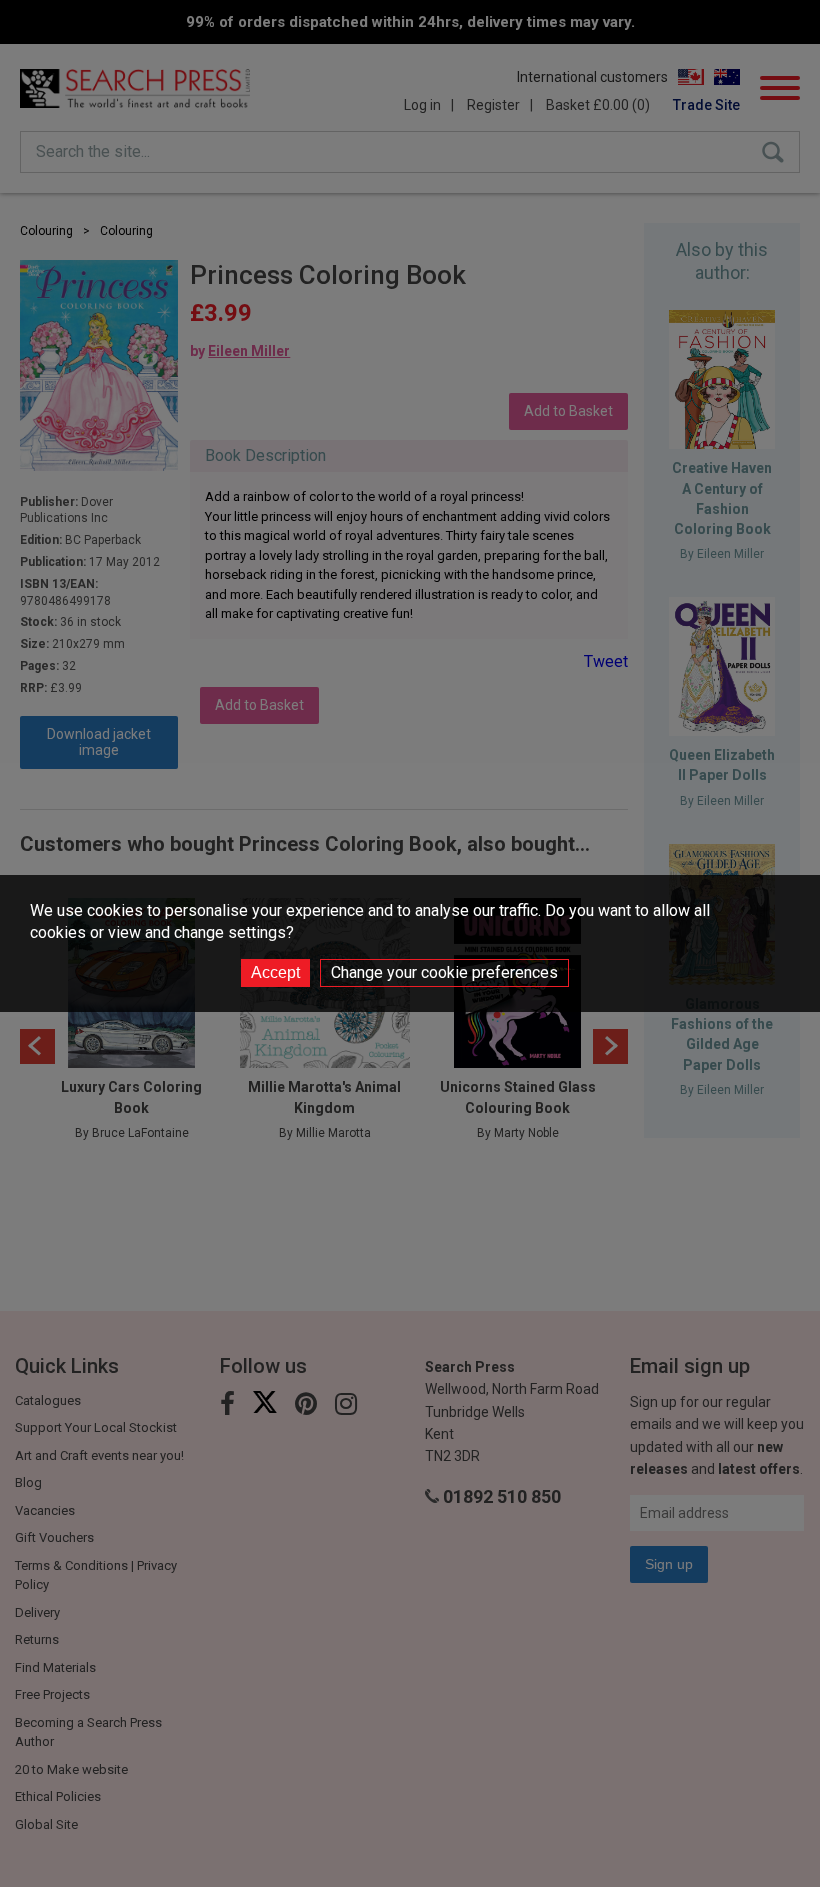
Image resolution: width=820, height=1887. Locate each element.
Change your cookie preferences (444, 972)
